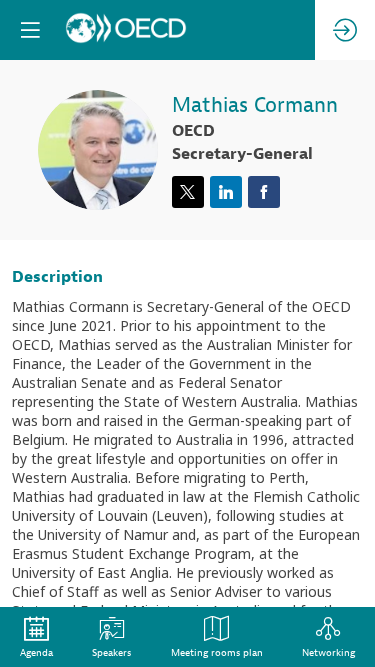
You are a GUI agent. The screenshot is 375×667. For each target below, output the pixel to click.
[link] (36, 637)
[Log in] (345, 30)
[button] (30, 30)
